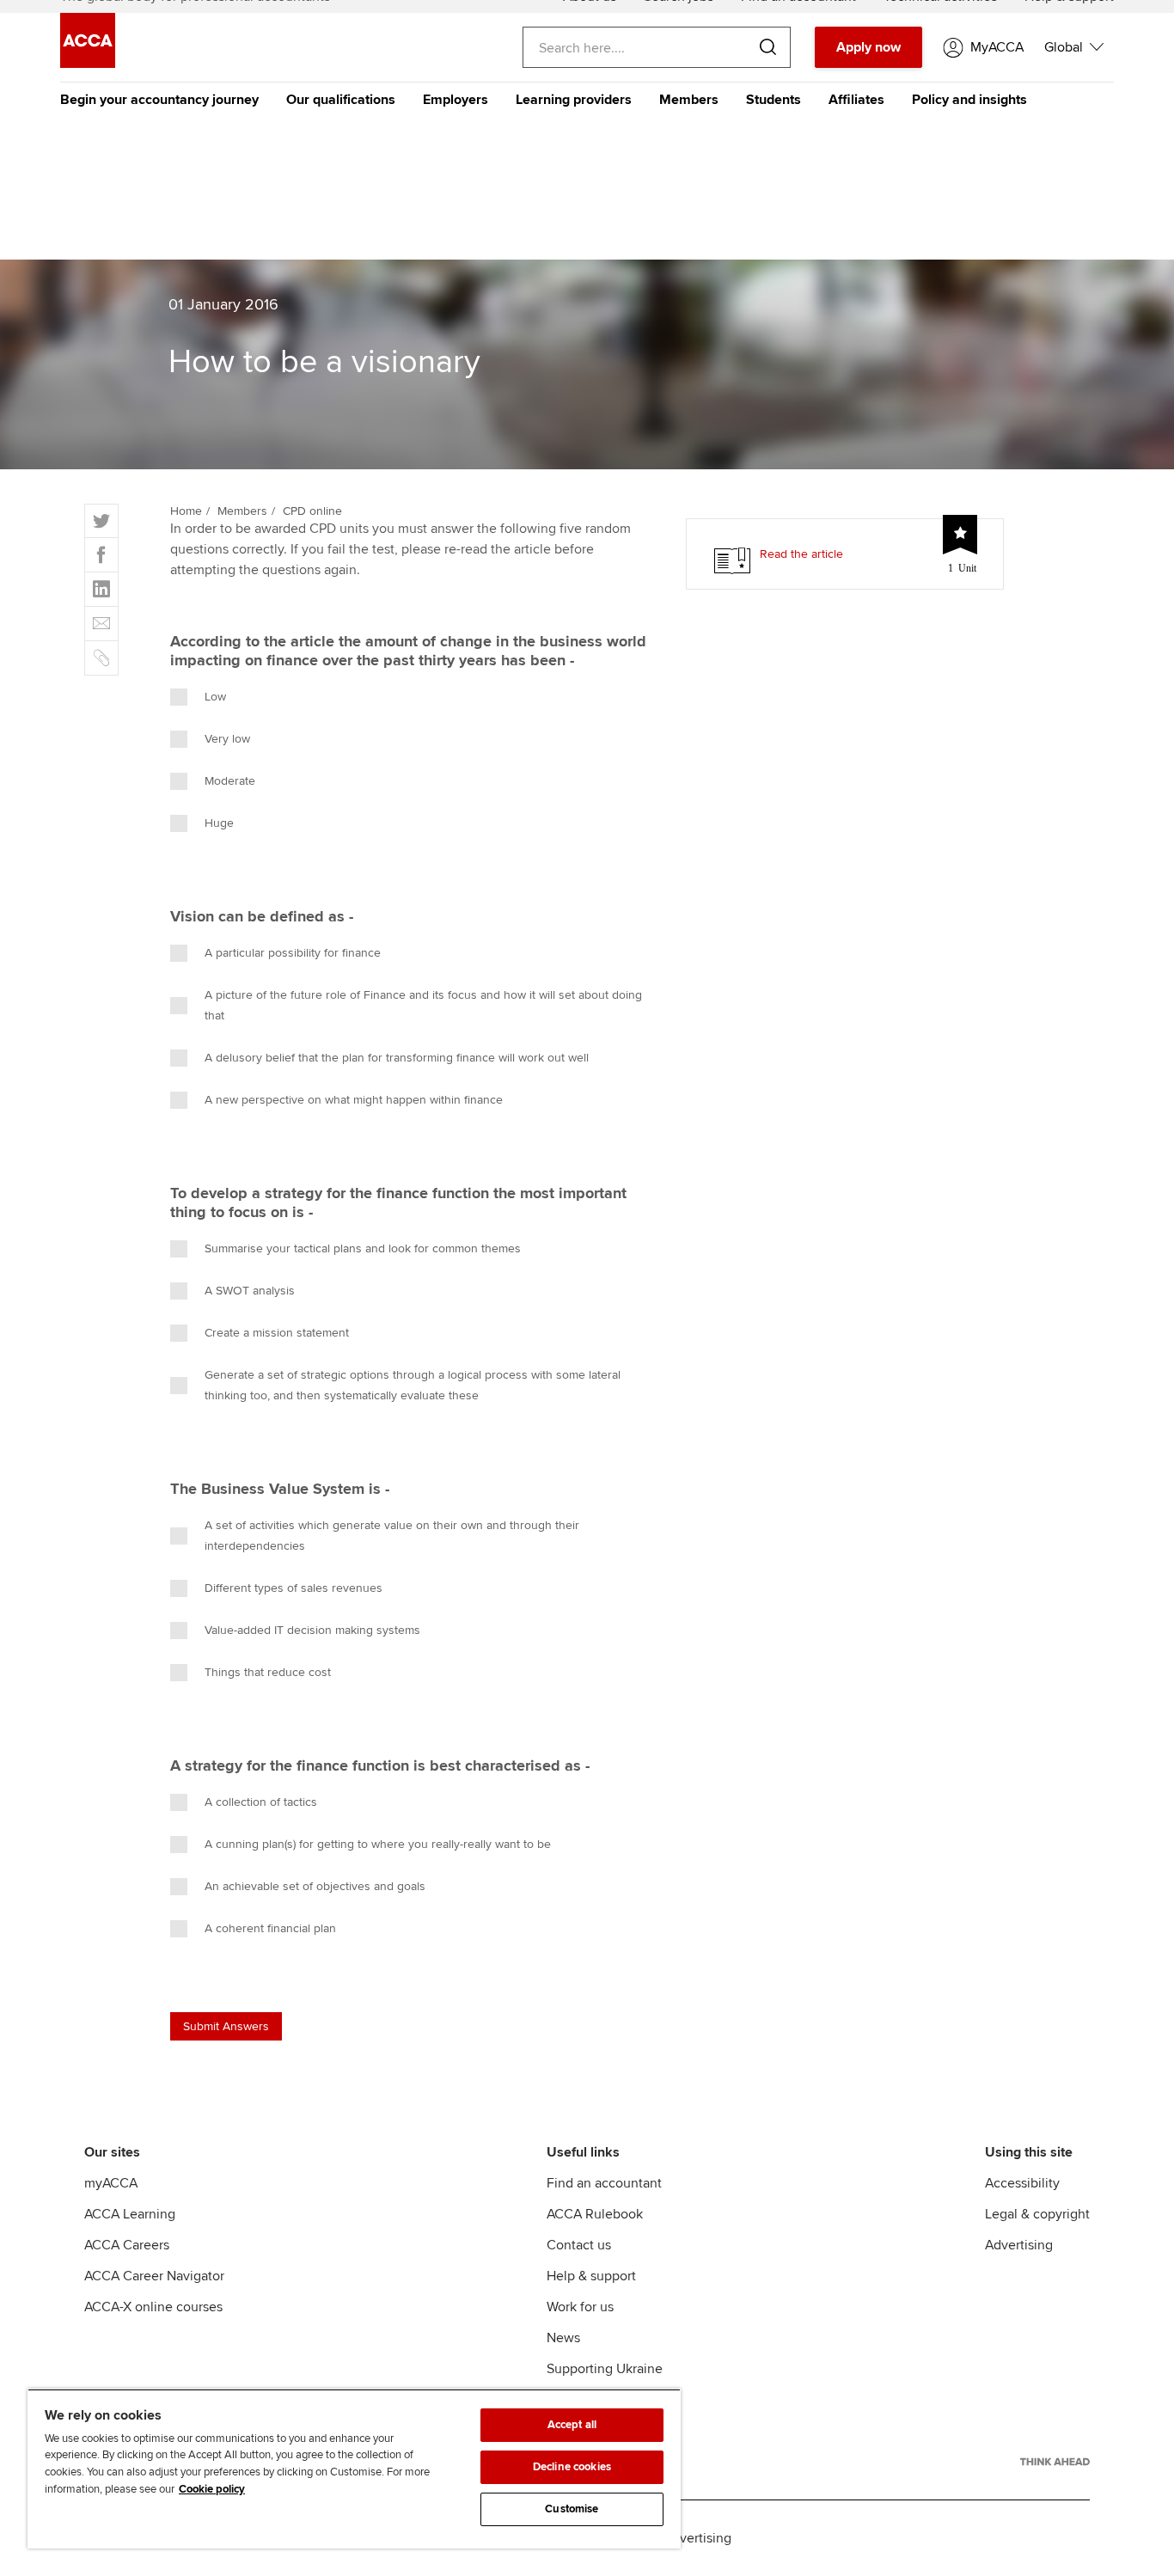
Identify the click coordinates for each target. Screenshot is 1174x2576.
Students (773, 100)
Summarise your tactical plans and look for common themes (363, 1248)
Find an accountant (604, 2183)
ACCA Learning (130, 2214)
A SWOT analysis (250, 1291)
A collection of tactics (261, 1802)
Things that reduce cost (268, 1672)
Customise (572, 2509)
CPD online (312, 511)
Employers (456, 100)
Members (689, 100)
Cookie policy (212, 2489)
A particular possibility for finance (293, 953)
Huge (219, 823)
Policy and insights (969, 100)
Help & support (591, 2276)
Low (215, 697)
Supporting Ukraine (605, 2369)
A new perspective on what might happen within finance (354, 1100)
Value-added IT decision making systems (312, 1630)
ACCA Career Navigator (154, 2276)
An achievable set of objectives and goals (315, 1886)
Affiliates (856, 100)
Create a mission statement (277, 1333)
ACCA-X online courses (153, 2307)
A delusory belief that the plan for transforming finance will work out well (397, 1058)
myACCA (111, 2183)
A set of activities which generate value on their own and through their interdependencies (392, 1536)
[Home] (88, 64)
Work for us (580, 2307)
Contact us (579, 2245)
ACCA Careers (127, 2245)
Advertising (1019, 2245)
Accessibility (1022, 2183)
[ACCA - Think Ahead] (1055, 2462)
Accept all (572, 2425)
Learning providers (574, 100)
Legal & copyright (1037, 2214)
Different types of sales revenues (293, 1588)
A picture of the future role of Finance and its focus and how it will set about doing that (423, 1005)
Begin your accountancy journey (159, 100)
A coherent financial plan (270, 1928)
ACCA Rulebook (595, 2214)
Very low (227, 739)
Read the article (801, 554)
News (563, 2338)
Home (186, 511)
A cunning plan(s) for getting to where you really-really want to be (378, 1844)
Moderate (230, 781)
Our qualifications (341, 100)
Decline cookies (572, 2467)
